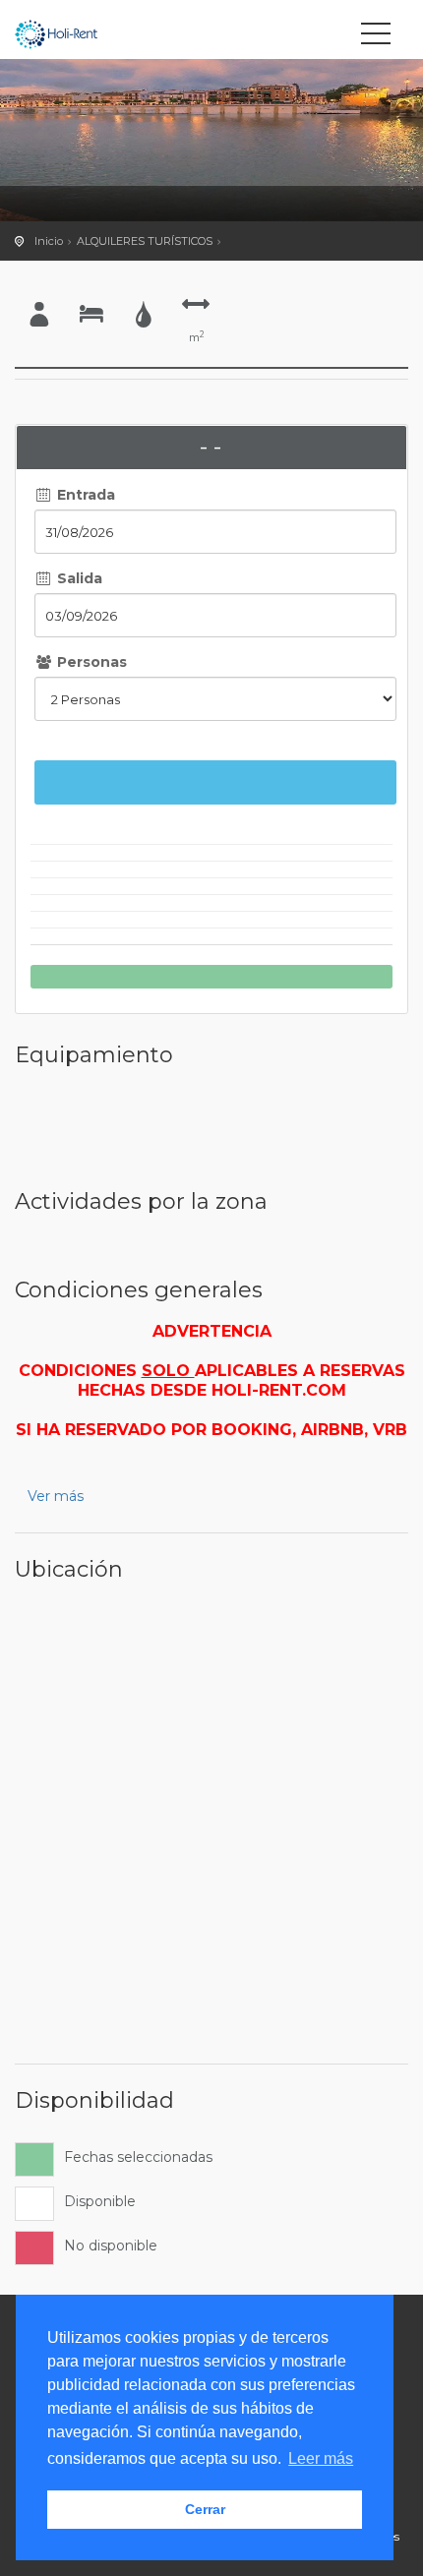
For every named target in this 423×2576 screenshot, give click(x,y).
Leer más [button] (321, 2458)
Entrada (84, 495)
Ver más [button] (56, 1496)
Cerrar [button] (205, 2509)
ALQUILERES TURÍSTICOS (145, 241)
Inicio (49, 241)
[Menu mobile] (376, 37)
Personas (90, 662)
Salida (78, 578)
